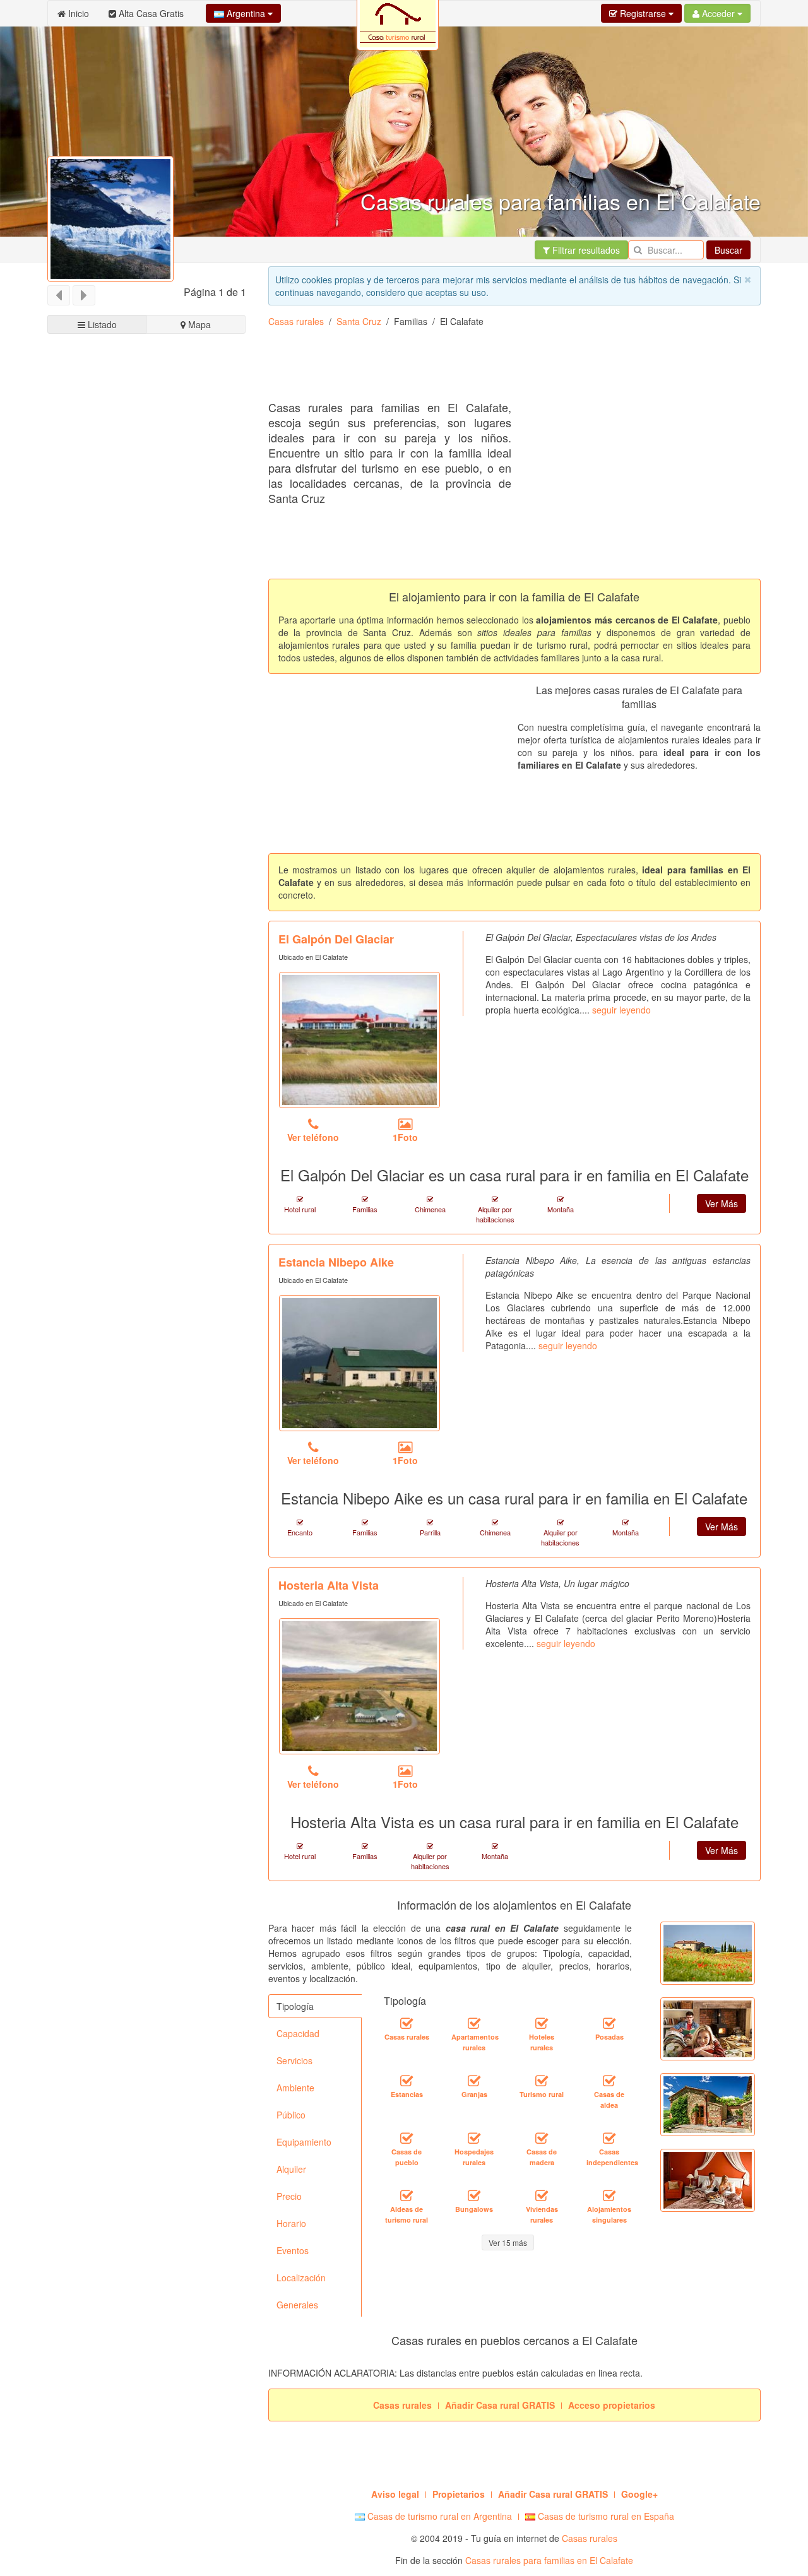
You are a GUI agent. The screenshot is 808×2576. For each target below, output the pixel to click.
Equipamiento (304, 2142)
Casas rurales (296, 321)
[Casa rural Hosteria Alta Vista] (359, 1686)
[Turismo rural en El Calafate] (542, 2081)
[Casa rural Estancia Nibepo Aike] (359, 1363)
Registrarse (643, 13)
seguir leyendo (621, 1010)
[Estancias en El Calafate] (407, 2081)
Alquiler (291, 2169)
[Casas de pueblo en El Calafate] (407, 2138)
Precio (289, 2196)
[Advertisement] (498, 369)
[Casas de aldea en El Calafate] (609, 2081)
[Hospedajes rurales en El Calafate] (474, 2138)
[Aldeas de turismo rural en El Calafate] (407, 2195)
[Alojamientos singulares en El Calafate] (609, 2195)
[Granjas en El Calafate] (474, 2081)
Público (291, 2115)
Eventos (293, 2250)
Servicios (294, 2060)
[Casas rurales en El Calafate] (407, 2023)
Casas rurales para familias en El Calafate (549, 2560)
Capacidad (298, 2033)
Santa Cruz (359, 321)
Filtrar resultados (585, 250)
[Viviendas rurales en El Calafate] (542, 2195)
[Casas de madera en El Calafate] (542, 2138)
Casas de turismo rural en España (605, 2516)
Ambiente (295, 2088)
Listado (101, 324)
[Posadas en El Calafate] (609, 2023)
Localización (301, 2278)
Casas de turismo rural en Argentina (438, 2516)
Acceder (718, 13)
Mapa (198, 324)
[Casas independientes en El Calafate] (609, 2138)
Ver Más (722, 1203)
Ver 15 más (508, 2242)
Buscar (728, 250)
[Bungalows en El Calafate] (474, 2195)
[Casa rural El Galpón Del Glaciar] (359, 1040)
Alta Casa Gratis (150, 13)
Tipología (295, 2006)
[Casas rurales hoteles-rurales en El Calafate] (542, 2023)
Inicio (77, 13)
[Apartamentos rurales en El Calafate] (474, 2023)
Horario (291, 2223)
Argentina (246, 13)
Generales (297, 2305)
